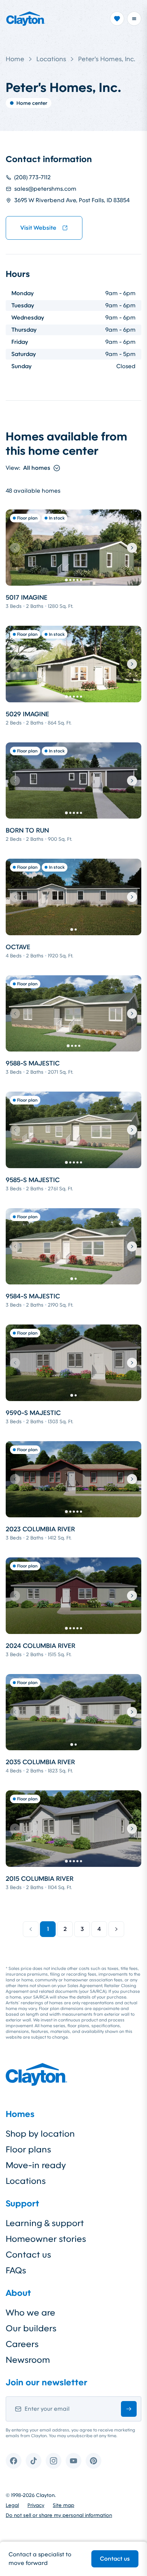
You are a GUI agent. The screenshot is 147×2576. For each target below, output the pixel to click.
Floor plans (28, 2150)
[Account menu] (134, 19)
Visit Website (38, 228)
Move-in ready (36, 2165)
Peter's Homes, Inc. (107, 59)
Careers (22, 2344)
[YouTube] (73, 2461)
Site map (64, 2505)
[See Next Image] (132, 548)
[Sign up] (129, 2409)
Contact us (115, 2559)
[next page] (116, 1929)
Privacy (36, 2505)
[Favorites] (117, 19)
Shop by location (40, 2134)
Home (15, 59)
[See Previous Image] (15, 548)
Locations (51, 59)
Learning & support (45, 2223)
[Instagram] (54, 2461)
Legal (12, 2505)
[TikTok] (34, 2461)
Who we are (31, 2313)
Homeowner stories (46, 2239)
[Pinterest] (93, 2461)
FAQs (16, 2270)
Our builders (31, 2328)
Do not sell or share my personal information (59, 2515)
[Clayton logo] (26, 19)
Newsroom (28, 2360)
